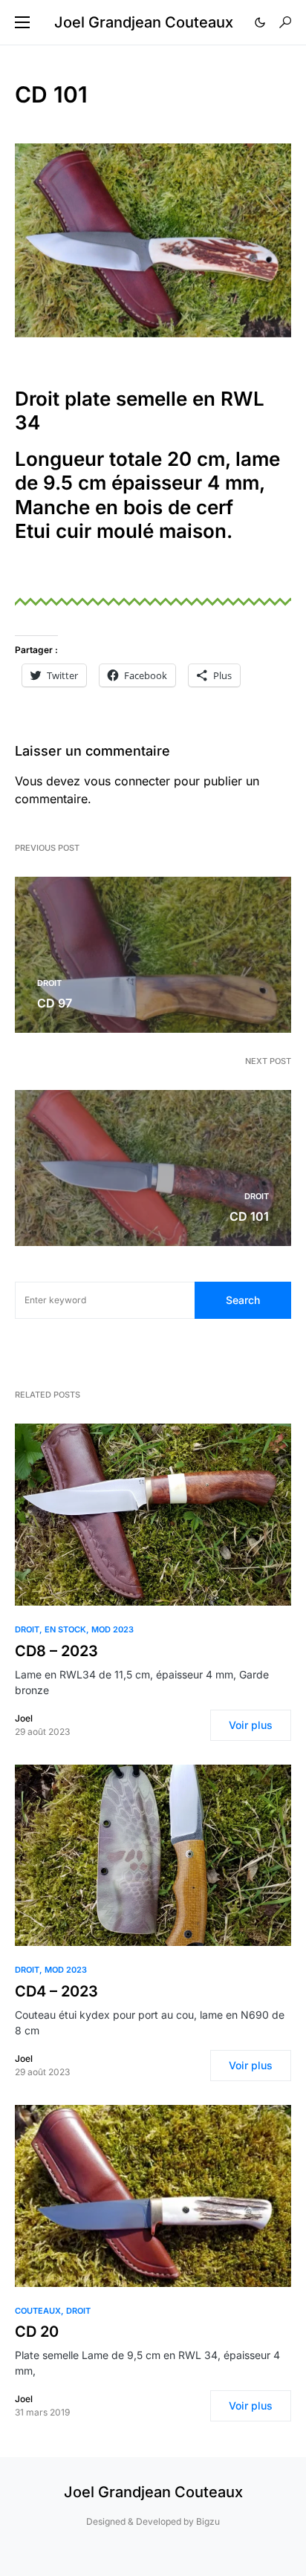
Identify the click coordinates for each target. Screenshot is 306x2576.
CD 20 (37, 2332)
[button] (22, 22)
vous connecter (127, 781)
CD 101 (249, 1216)
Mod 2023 (113, 1629)
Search (243, 1300)
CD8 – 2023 (56, 1651)
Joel (24, 1718)
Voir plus (251, 1725)
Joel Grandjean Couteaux (144, 22)
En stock (65, 1629)
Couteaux (38, 2311)
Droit (49, 983)
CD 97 (55, 1003)
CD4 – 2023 (56, 1991)
